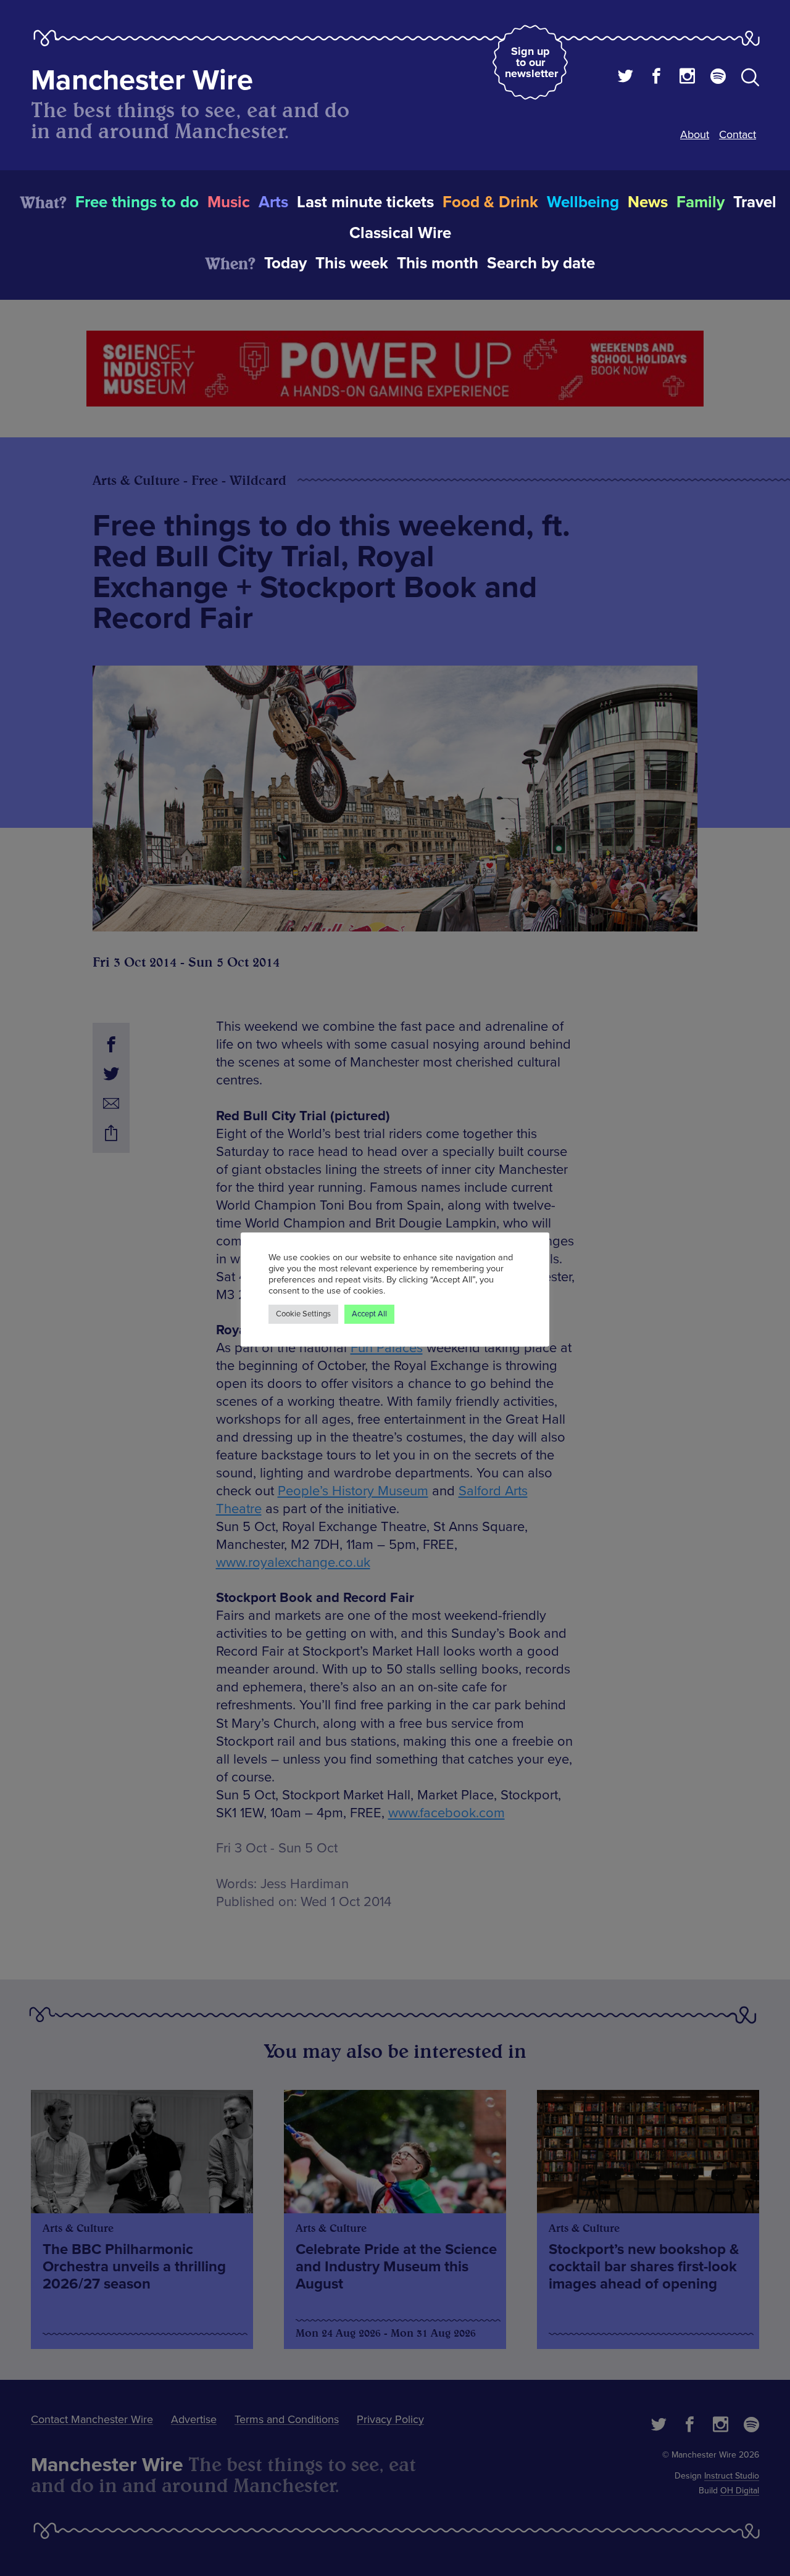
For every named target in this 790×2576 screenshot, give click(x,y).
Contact (738, 134)
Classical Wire (400, 233)
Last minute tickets (365, 202)
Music (229, 202)
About (695, 134)
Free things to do (137, 202)
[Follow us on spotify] (718, 78)
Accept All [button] (369, 1314)
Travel (755, 202)
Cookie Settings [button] (303, 1314)
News (648, 202)
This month (438, 263)
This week (352, 263)
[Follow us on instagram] (687, 78)
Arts (273, 202)
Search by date (541, 263)
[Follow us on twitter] (626, 78)
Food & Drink (490, 202)
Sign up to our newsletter (531, 62)
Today (285, 263)
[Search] (750, 80)
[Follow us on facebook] (656, 78)
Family (701, 202)
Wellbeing (583, 202)
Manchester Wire (142, 80)
